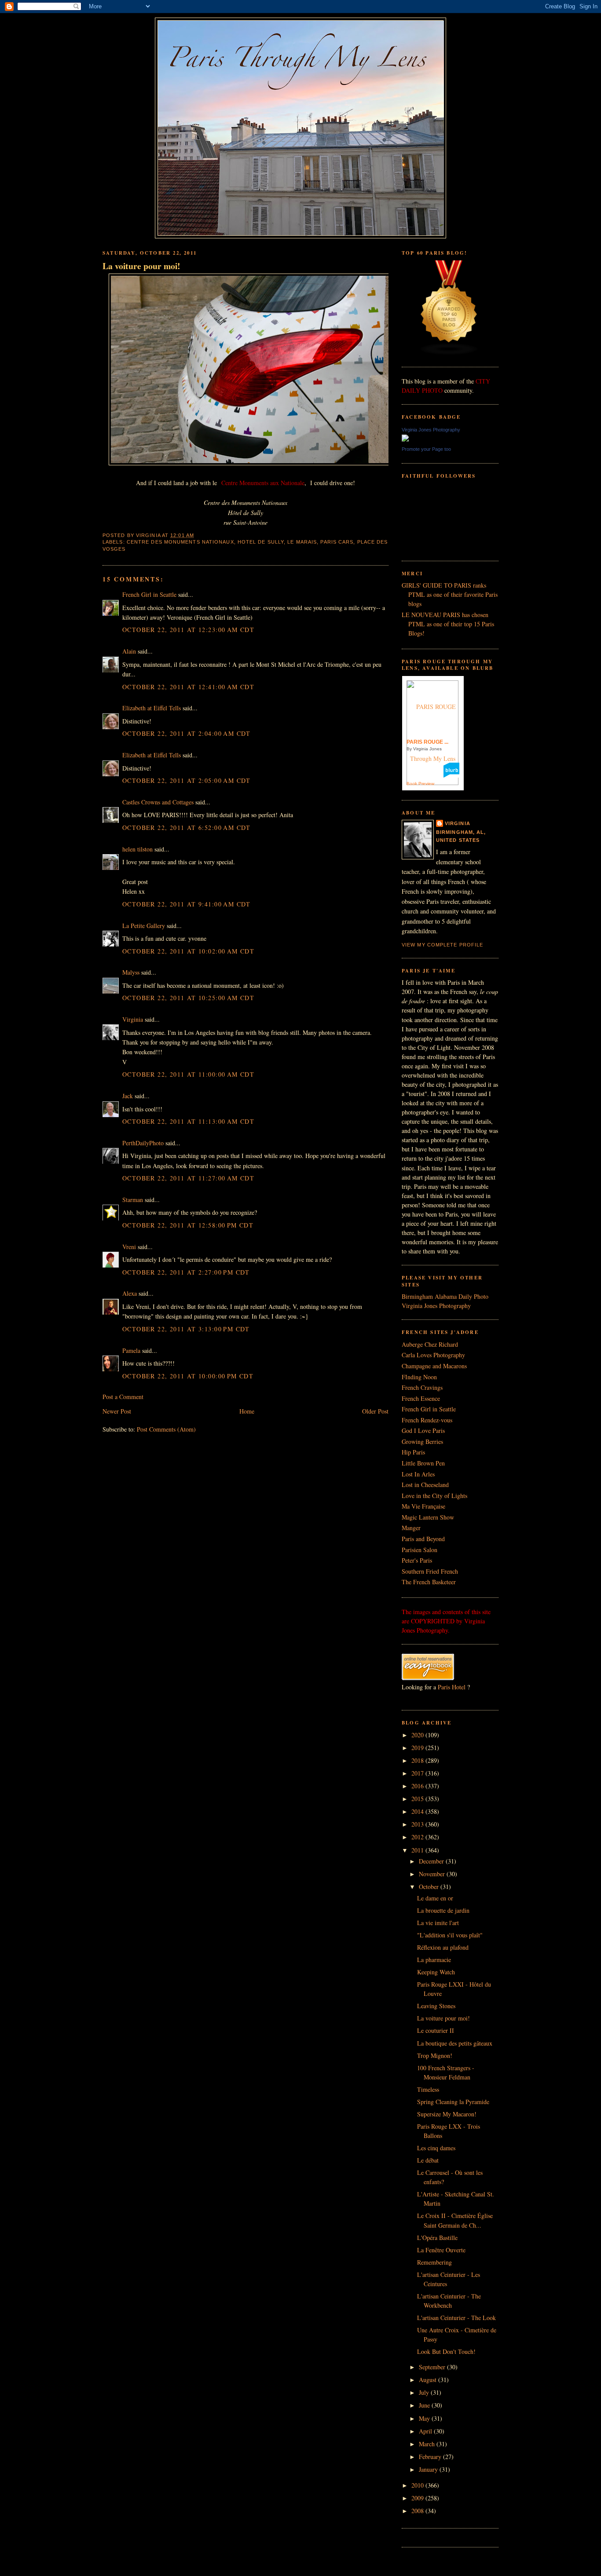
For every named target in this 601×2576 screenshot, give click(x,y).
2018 (418, 1760)
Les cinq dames (436, 2148)
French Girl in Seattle (149, 594)
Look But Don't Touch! (446, 2351)
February (431, 2457)
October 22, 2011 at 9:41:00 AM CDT (187, 904)
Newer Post (117, 1411)
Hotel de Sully (261, 542)
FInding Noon (419, 1377)
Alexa (130, 1293)
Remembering (434, 2262)
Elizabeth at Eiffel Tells (152, 708)
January (429, 2469)
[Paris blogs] (449, 353)
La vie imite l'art (438, 1923)
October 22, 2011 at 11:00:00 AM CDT (188, 1074)
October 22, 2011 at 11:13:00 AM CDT (188, 1121)
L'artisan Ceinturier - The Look (456, 2318)
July (425, 2392)
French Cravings (422, 1387)
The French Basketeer (429, 1582)
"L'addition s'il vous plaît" (450, 1935)
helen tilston (137, 849)
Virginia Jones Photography (431, 430)
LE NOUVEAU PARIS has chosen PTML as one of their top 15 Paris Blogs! (448, 624)
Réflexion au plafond (443, 1947)
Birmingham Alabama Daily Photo (445, 1296)
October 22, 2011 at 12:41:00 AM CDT (188, 687)
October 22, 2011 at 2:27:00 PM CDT (186, 1272)
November (433, 1874)
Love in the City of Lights (434, 1496)
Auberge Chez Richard (430, 1344)
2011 (418, 1850)
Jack (128, 1096)
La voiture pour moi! (141, 266)
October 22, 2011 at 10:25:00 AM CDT (188, 998)
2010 (418, 2485)
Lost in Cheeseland (425, 1485)
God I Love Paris (423, 1431)
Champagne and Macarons (434, 1366)
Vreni (129, 1247)
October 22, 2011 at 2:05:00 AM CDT (187, 780)
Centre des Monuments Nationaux (180, 542)
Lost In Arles (418, 1474)
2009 (418, 2498)
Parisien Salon (420, 1550)
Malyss (131, 972)
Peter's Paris (417, 1560)
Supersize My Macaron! (447, 2114)
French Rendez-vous (427, 1420)
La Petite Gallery (144, 926)
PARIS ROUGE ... (427, 742)
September (433, 2367)
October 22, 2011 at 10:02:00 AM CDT (188, 951)
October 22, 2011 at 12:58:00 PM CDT (188, 1225)
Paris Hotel (452, 1687)
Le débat (428, 2160)
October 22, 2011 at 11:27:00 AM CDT (188, 1178)
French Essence (421, 1398)
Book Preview (420, 784)
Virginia (133, 1019)
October (430, 1887)
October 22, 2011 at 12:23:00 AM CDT (188, 630)
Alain (129, 651)
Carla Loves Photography (433, 1355)
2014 (418, 1811)
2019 (418, 1748)
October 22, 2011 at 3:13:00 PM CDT (186, 1329)
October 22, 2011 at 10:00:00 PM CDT (188, 1376)
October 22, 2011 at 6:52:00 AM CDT (187, 828)
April (426, 2431)
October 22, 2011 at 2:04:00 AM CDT (187, 733)
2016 (418, 1786)
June (425, 2405)
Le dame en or (435, 1898)
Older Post (375, 1411)
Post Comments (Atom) (166, 1429)
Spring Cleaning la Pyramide (453, 2102)
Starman (133, 1200)
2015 (418, 1799)
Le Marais (302, 542)
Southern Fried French (430, 1571)
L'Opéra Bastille (437, 2238)
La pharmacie (434, 1960)
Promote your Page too (426, 449)
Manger (411, 1528)
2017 (418, 1773)
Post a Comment (123, 1397)
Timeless (428, 2089)
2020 (418, 1735)
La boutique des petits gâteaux (455, 2043)
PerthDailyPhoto (143, 1143)
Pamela (131, 1350)
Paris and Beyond (423, 1539)
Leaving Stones (436, 2006)
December (432, 1861)
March (428, 2444)
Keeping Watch (436, 1972)
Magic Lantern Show (428, 1517)
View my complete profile (442, 945)
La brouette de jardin (443, 1910)
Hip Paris (413, 1452)
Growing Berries (422, 1441)
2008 (418, 2511)
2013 (418, 1824)
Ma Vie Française (423, 1506)
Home (247, 1411)
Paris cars (337, 542)
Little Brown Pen (423, 1463)
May (425, 2418)
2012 (418, 1837)
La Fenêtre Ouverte (441, 2250)
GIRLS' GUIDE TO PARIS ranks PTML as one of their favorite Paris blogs (450, 594)
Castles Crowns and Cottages (158, 802)
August (429, 2380)
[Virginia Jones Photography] (405, 439)
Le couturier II (436, 2030)
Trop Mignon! (435, 2055)
